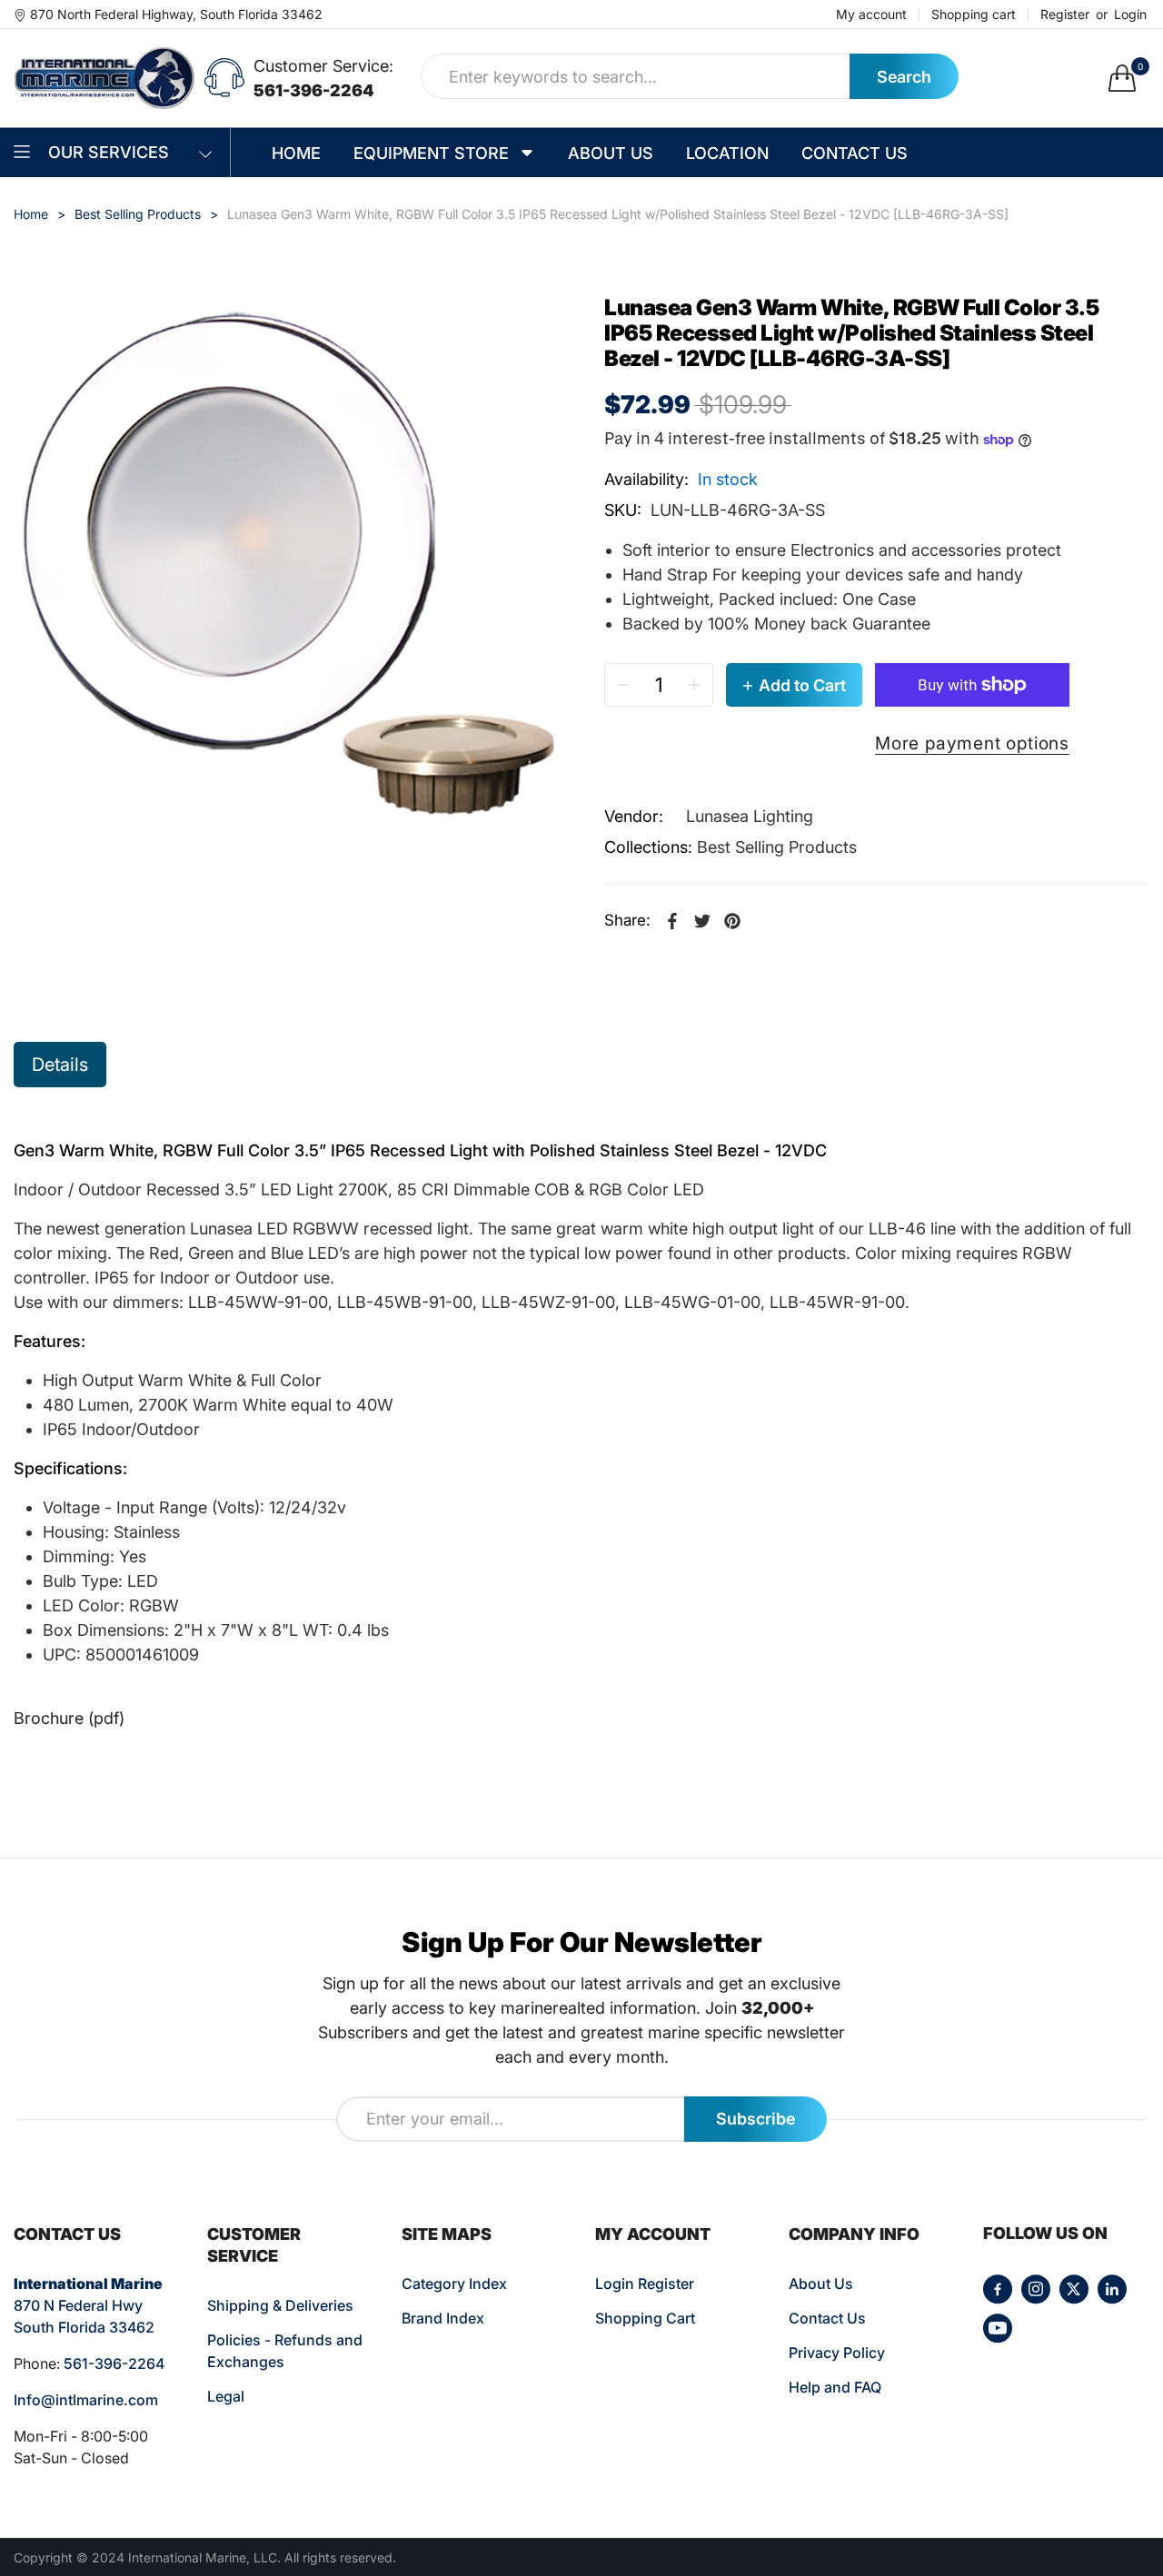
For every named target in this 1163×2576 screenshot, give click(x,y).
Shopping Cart (645, 2318)
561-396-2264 (314, 90)
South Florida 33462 (84, 2327)
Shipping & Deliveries (280, 2305)
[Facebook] (998, 2289)
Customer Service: (323, 66)
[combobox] (636, 76)
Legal (226, 2396)
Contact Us (827, 2318)
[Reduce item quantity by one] (623, 685)
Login (1130, 15)
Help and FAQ (835, 2387)
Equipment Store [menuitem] (431, 153)
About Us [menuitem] (611, 153)
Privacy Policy (837, 2353)
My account (871, 15)
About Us (821, 2284)
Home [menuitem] (296, 153)
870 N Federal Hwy (78, 2305)
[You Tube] (998, 2328)
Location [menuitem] (727, 153)
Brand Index (443, 2318)
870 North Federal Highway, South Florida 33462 (176, 14)
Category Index (454, 2284)
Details (60, 1065)
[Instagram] (1036, 2289)
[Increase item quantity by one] (694, 685)
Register (1065, 15)
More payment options (972, 743)
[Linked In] (1112, 2289)
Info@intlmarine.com (86, 2400)
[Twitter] (1074, 2289)
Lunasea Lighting (750, 816)
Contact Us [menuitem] (855, 153)
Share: (627, 920)
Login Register (645, 2284)
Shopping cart (974, 15)
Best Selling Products (777, 847)
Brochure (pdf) (69, 1718)
